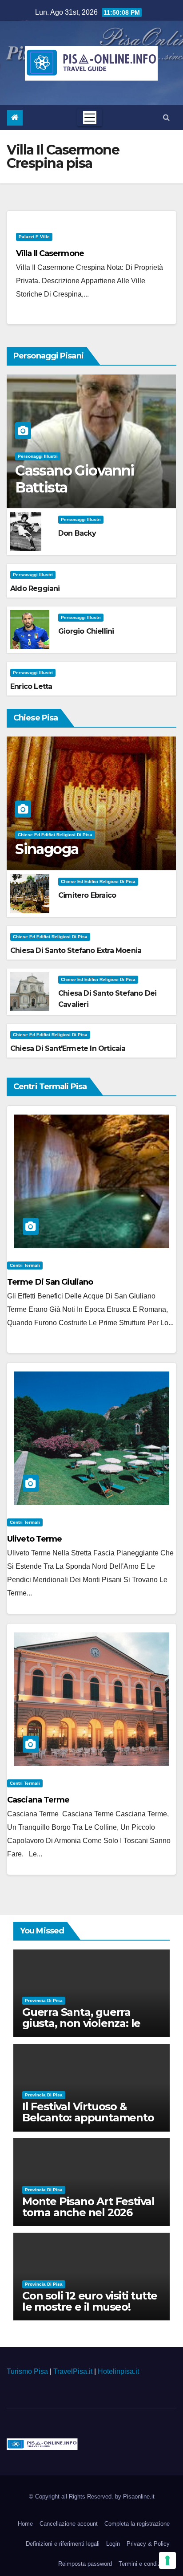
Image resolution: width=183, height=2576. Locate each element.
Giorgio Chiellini (86, 631)
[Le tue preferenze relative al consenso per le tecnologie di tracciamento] (167, 2560)
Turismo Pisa (27, 2371)
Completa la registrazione (137, 2524)
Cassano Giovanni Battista (74, 479)
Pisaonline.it (139, 2497)
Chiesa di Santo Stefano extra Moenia (76, 950)
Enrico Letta (31, 686)
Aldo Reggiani (35, 588)
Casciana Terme (38, 1800)
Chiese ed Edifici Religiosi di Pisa (55, 835)
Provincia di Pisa (44, 2000)
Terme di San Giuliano (50, 1282)
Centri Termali (25, 1265)
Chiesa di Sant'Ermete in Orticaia (68, 1048)
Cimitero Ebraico (87, 895)
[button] (166, 117)
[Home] (15, 118)
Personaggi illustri (38, 456)
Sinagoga (47, 849)
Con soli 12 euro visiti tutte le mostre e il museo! (90, 2301)
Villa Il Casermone (50, 253)
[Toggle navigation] (90, 118)
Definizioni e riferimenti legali (63, 2544)
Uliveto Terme (34, 1539)
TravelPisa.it (73, 2371)
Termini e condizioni (144, 2564)
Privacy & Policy (148, 2544)
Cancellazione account (69, 2524)
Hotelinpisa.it (118, 2371)
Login (113, 2544)
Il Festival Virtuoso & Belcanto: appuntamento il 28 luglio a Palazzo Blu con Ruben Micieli (88, 2123)
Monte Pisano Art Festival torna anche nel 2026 (88, 2207)
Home (25, 2524)
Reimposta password (85, 2564)
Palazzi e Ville (34, 237)
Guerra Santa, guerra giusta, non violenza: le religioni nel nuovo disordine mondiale (81, 2029)
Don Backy (77, 533)
